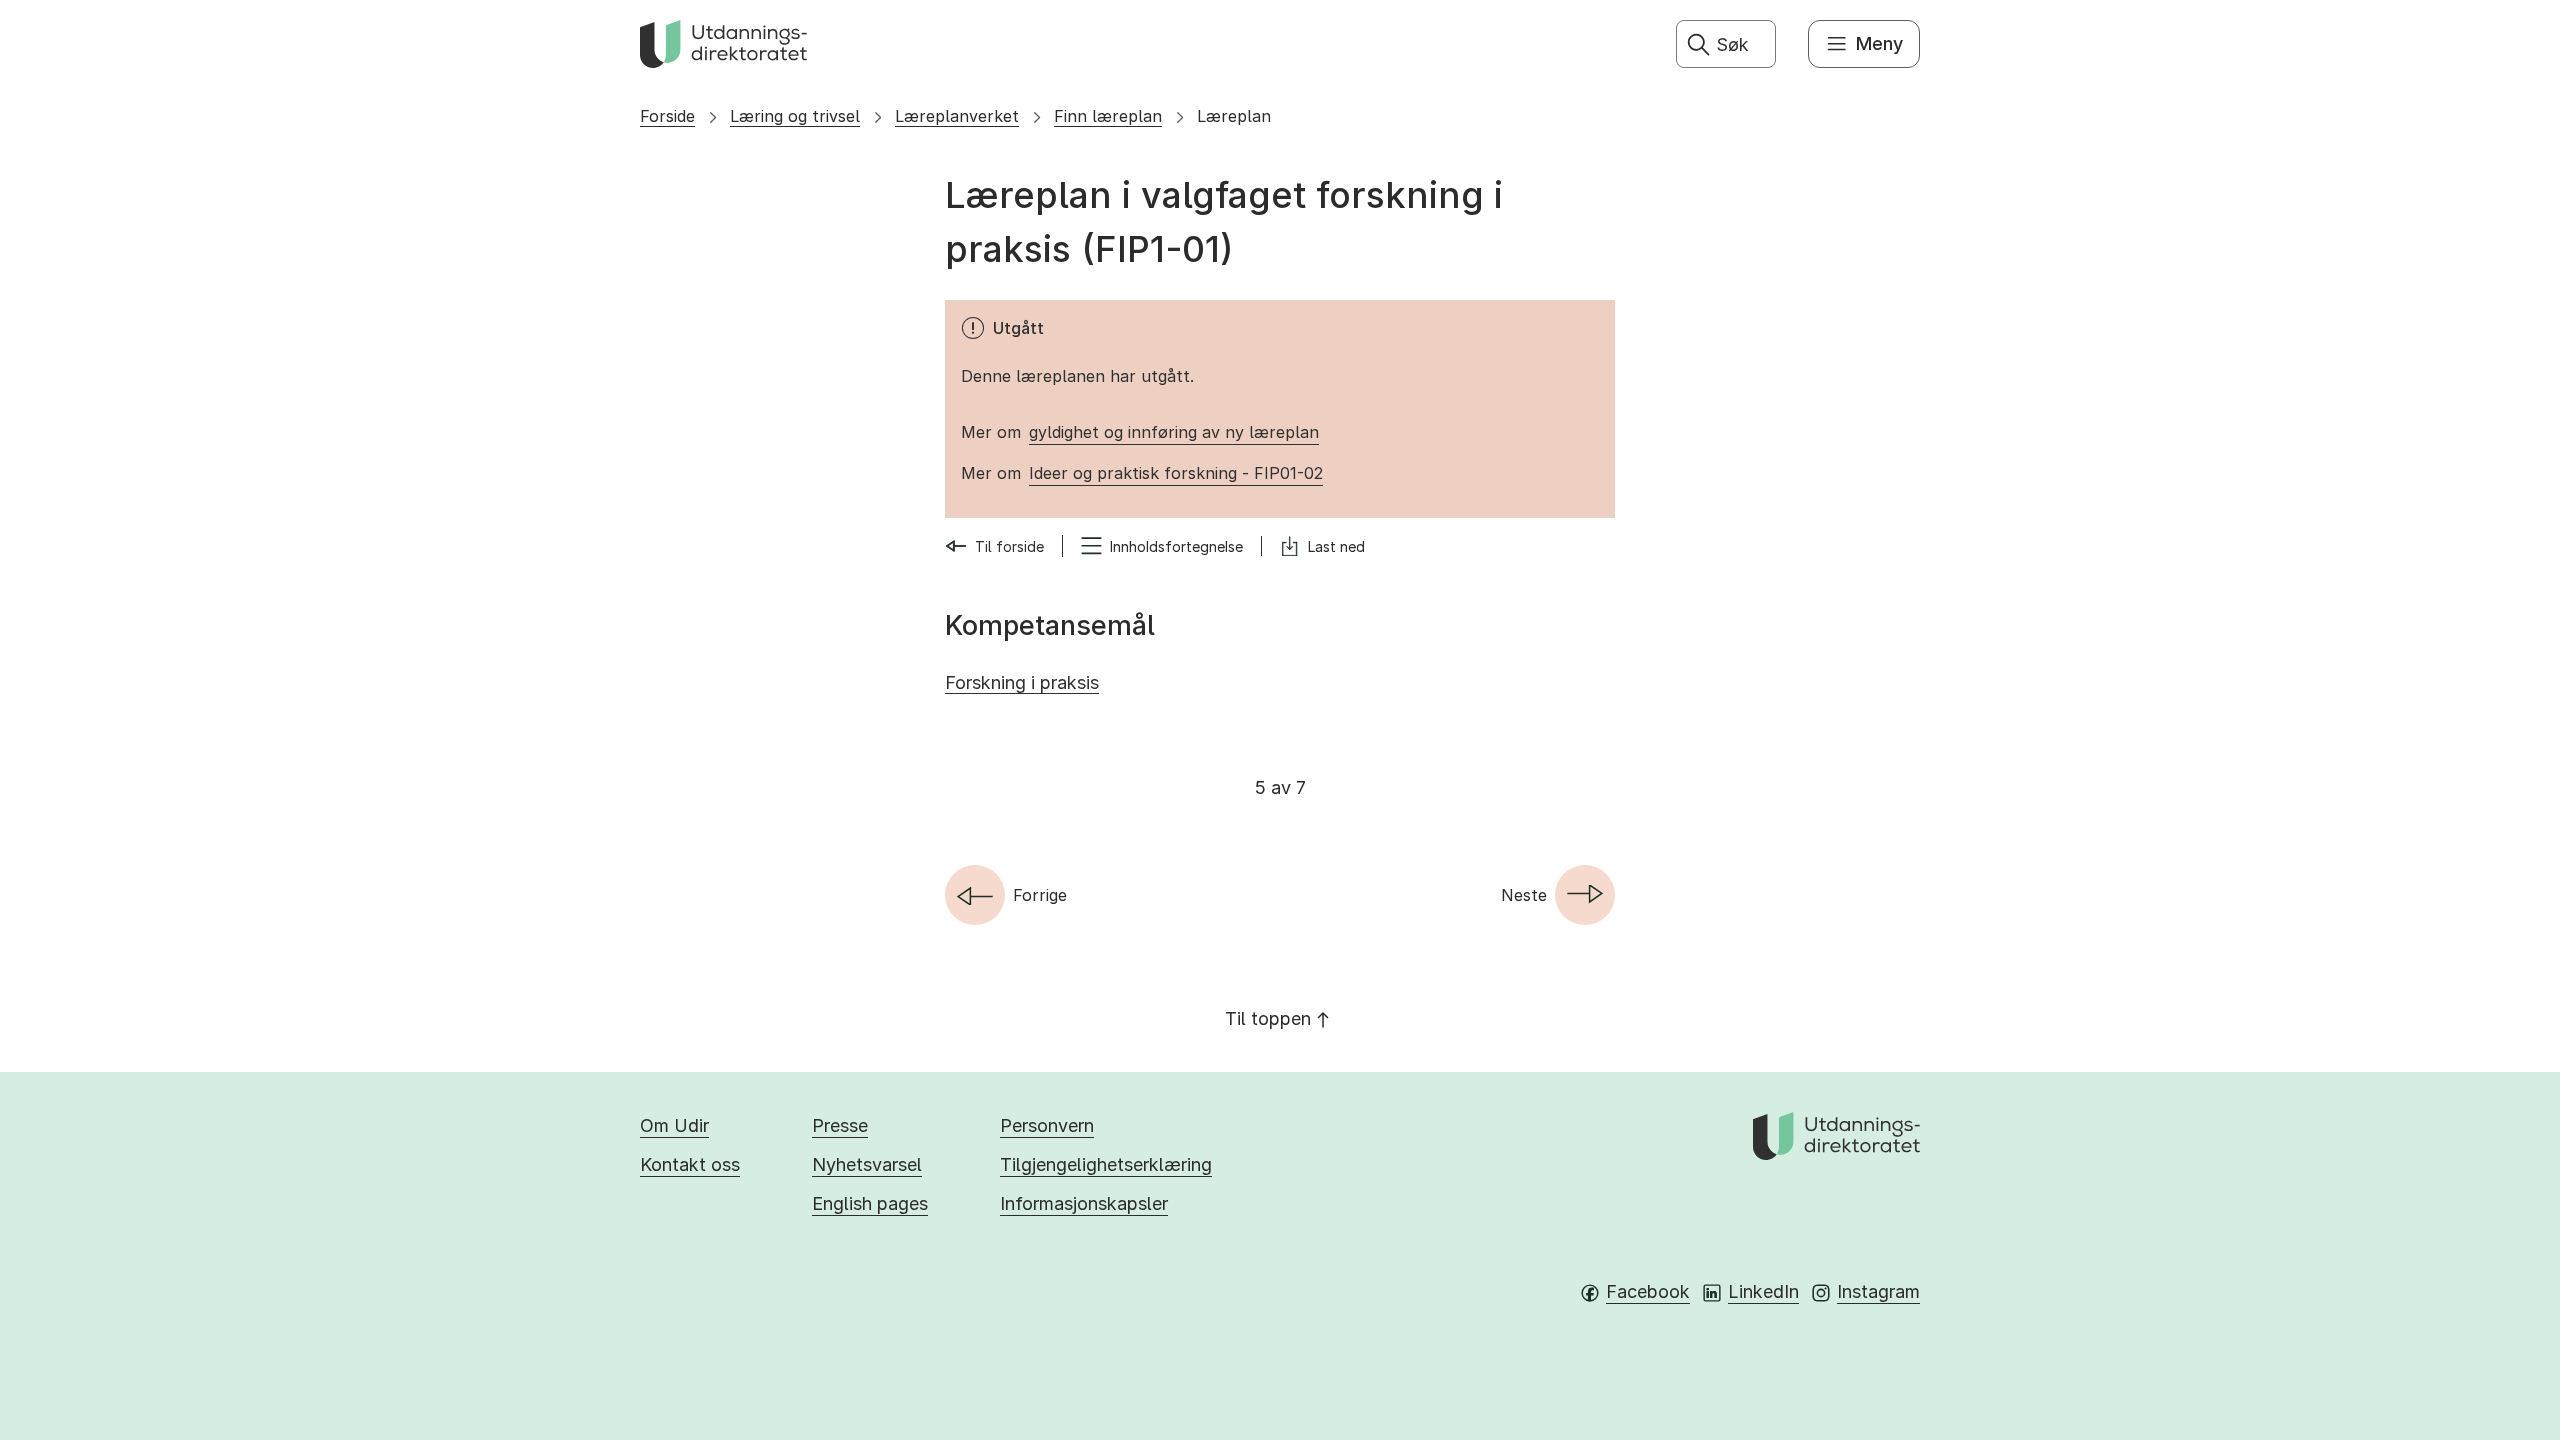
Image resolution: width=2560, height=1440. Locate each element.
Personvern (1047, 1125)
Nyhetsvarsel (867, 1164)
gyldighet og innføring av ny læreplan (1174, 432)
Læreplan (1234, 116)
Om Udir (674, 1125)
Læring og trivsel (795, 116)
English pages (870, 1203)
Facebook (1648, 1291)
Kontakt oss (690, 1164)
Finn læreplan (1108, 116)
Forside (667, 116)
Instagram (1878, 1291)
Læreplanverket (957, 116)
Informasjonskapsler (1084, 1203)
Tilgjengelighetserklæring (1106, 1164)
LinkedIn (1763, 1291)
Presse (840, 1125)
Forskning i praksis (1022, 682)
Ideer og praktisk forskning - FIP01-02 (1176, 473)
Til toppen (1268, 1018)
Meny (1879, 43)
